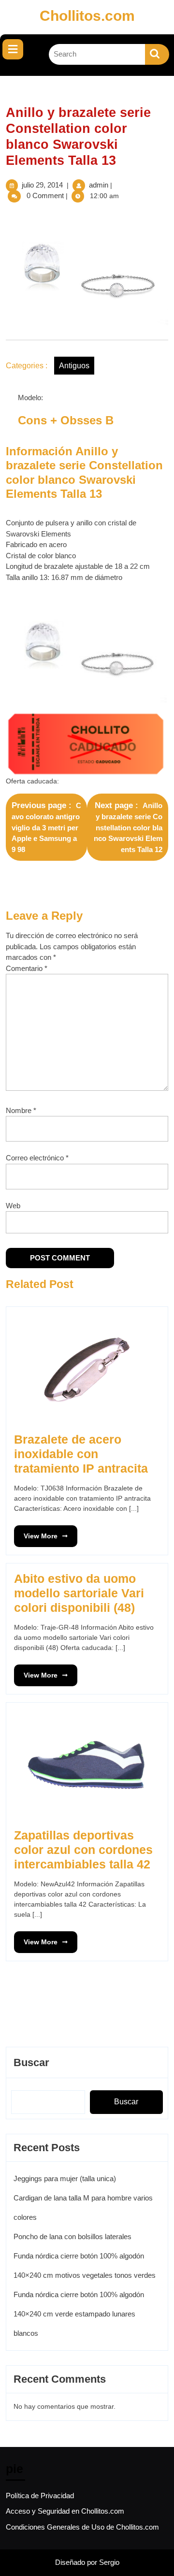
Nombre (21, 1110)
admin (99, 185)
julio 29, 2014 (42, 185)
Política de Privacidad (40, 2496)
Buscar (31, 2062)
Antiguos (74, 366)
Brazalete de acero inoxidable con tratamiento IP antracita (81, 1454)
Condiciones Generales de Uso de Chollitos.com (82, 2527)
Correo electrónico (37, 1158)
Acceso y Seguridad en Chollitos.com (65, 2511)
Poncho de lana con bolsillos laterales (72, 2236)
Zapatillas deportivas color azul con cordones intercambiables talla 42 (83, 1850)
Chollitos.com (87, 16)
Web (13, 1206)
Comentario (27, 968)
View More (36, 1533)
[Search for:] (97, 54)
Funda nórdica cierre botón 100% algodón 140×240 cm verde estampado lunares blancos (79, 2314)
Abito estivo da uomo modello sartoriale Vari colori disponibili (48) (79, 1593)
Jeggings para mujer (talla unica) (65, 2178)
